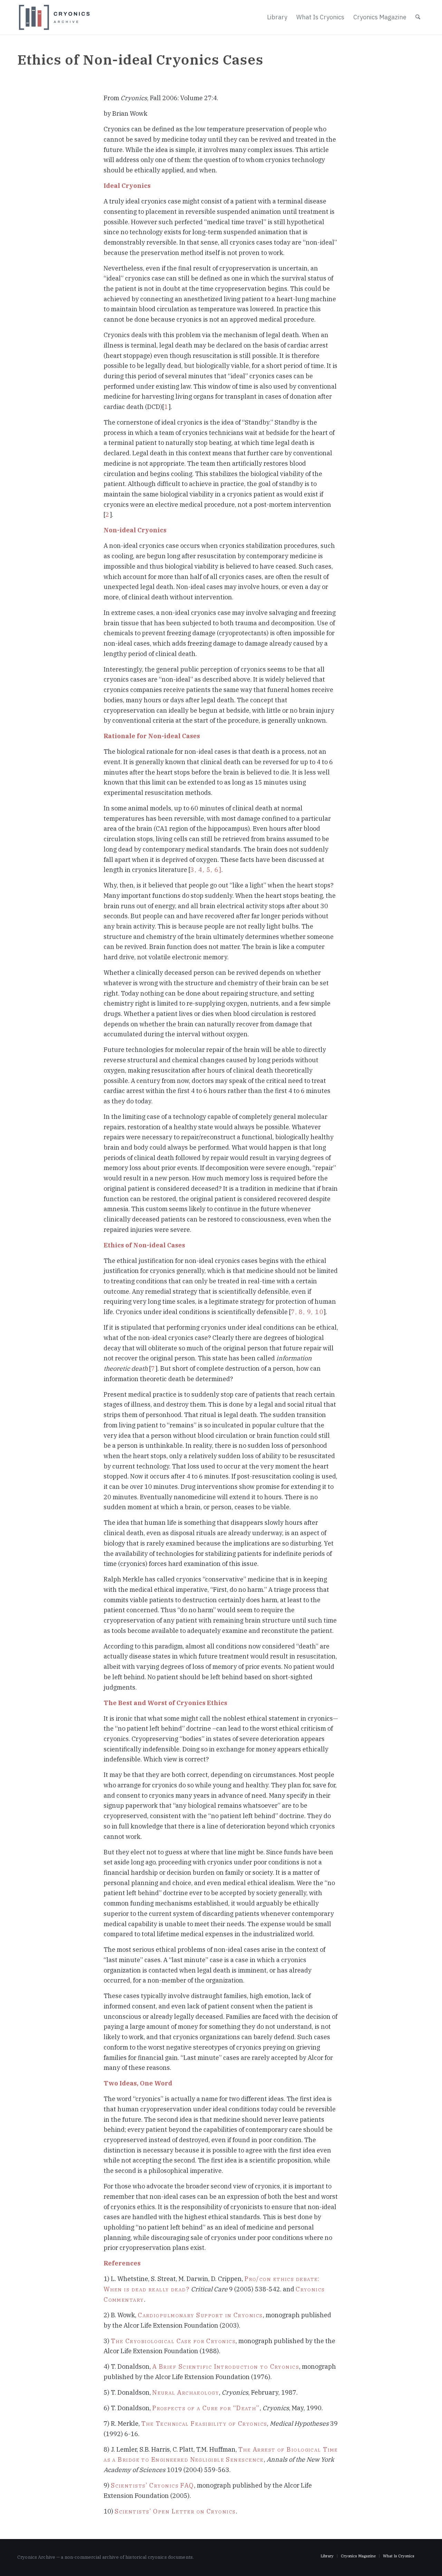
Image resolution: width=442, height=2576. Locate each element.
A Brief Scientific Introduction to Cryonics (226, 2366)
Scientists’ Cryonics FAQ (152, 2485)
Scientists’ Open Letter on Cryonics (175, 2511)
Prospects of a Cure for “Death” (206, 2408)
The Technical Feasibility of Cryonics (204, 2423)
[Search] (418, 17)
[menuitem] (277, 17)
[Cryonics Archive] (54, 17)
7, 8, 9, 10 (307, 1312)
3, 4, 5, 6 (204, 870)
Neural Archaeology (186, 2392)
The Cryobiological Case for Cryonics (173, 2341)
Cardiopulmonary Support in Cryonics (200, 2315)
